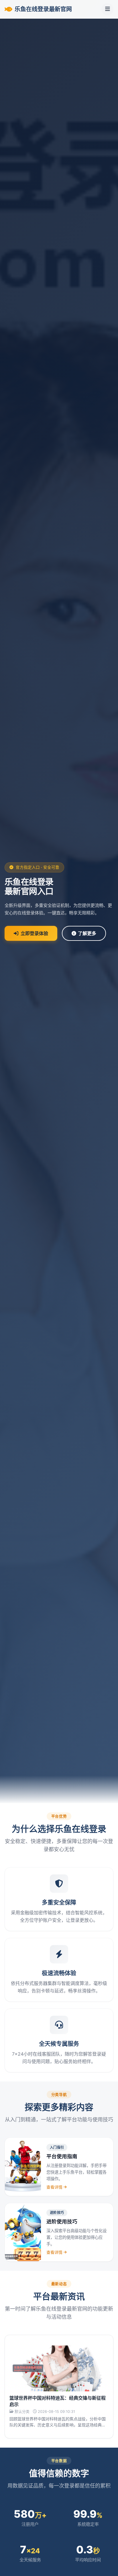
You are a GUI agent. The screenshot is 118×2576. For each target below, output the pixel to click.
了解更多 (87, 933)
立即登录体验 (34, 933)
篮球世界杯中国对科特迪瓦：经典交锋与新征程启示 (58, 2401)
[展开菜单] (107, 9)
